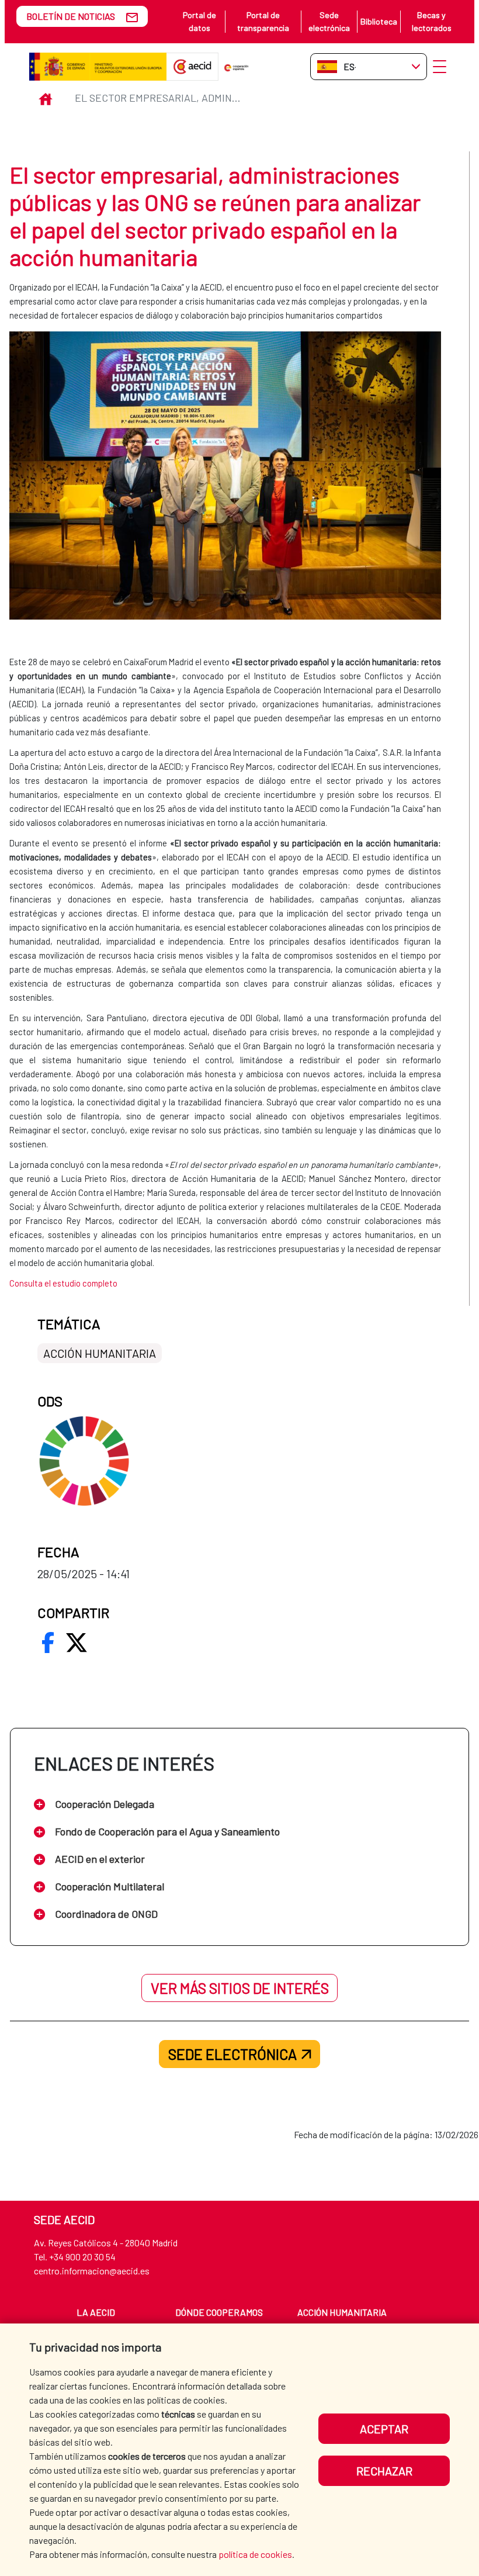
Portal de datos (199, 21)
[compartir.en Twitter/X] (77, 1643)
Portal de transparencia (263, 21)
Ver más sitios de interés (240, 1988)
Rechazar (384, 2471)
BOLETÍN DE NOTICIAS (71, 16)
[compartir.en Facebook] (48, 1643)
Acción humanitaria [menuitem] (342, 2312)
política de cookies (255, 2554)
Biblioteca (379, 21)
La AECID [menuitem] (96, 2312)
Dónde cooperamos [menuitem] (219, 2312)
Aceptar (384, 2429)
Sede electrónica (329, 21)
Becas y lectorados (432, 21)
